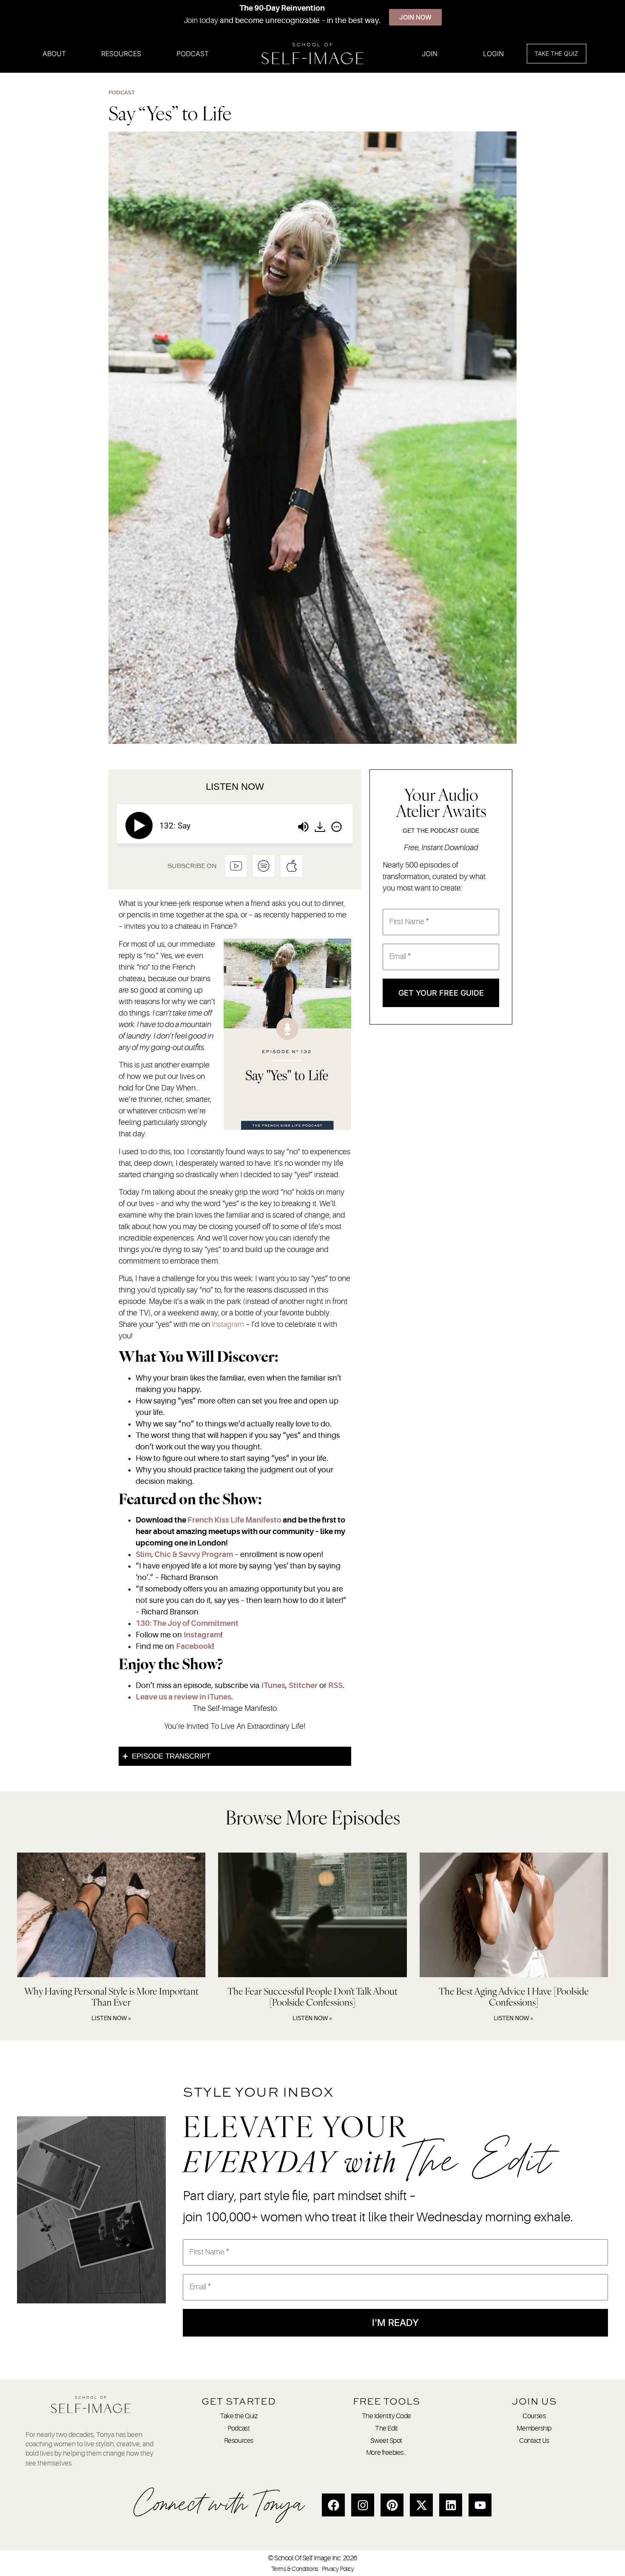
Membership (534, 2428)
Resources (121, 54)
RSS (335, 1685)
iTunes (273, 1685)
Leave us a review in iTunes (183, 1697)
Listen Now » (111, 2018)
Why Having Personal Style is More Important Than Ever (111, 1997)
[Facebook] (333, 2505)
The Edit (386, 2428)
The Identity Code (386, 2416)
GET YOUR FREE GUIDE (441, 993)
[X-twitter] (421, 2505)
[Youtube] (480, 2505)
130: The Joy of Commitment (187, 1623)
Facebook (194, 1646)
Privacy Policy (338, 2569)
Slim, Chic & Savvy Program (184, 1554)
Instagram (228, 1324)
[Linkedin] (451, 2505)
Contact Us (534, 2441)
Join (430, 54)
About (54, 54)
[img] (337, 827)
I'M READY (395, 2323)
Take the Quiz (239, 2416)
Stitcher (303, 1685)
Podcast (193, 54)
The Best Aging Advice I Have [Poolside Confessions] (514, 1997)
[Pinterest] (392, 2505)
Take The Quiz (556, 53)
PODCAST (122, 93)
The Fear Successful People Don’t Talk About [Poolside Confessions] (312, 1997)
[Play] (141, 825)
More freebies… (386, 2453)
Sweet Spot (386, 2441)
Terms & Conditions (295, 2569)
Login (493, 54)
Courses (534, 2416)
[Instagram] (363, 2505)
